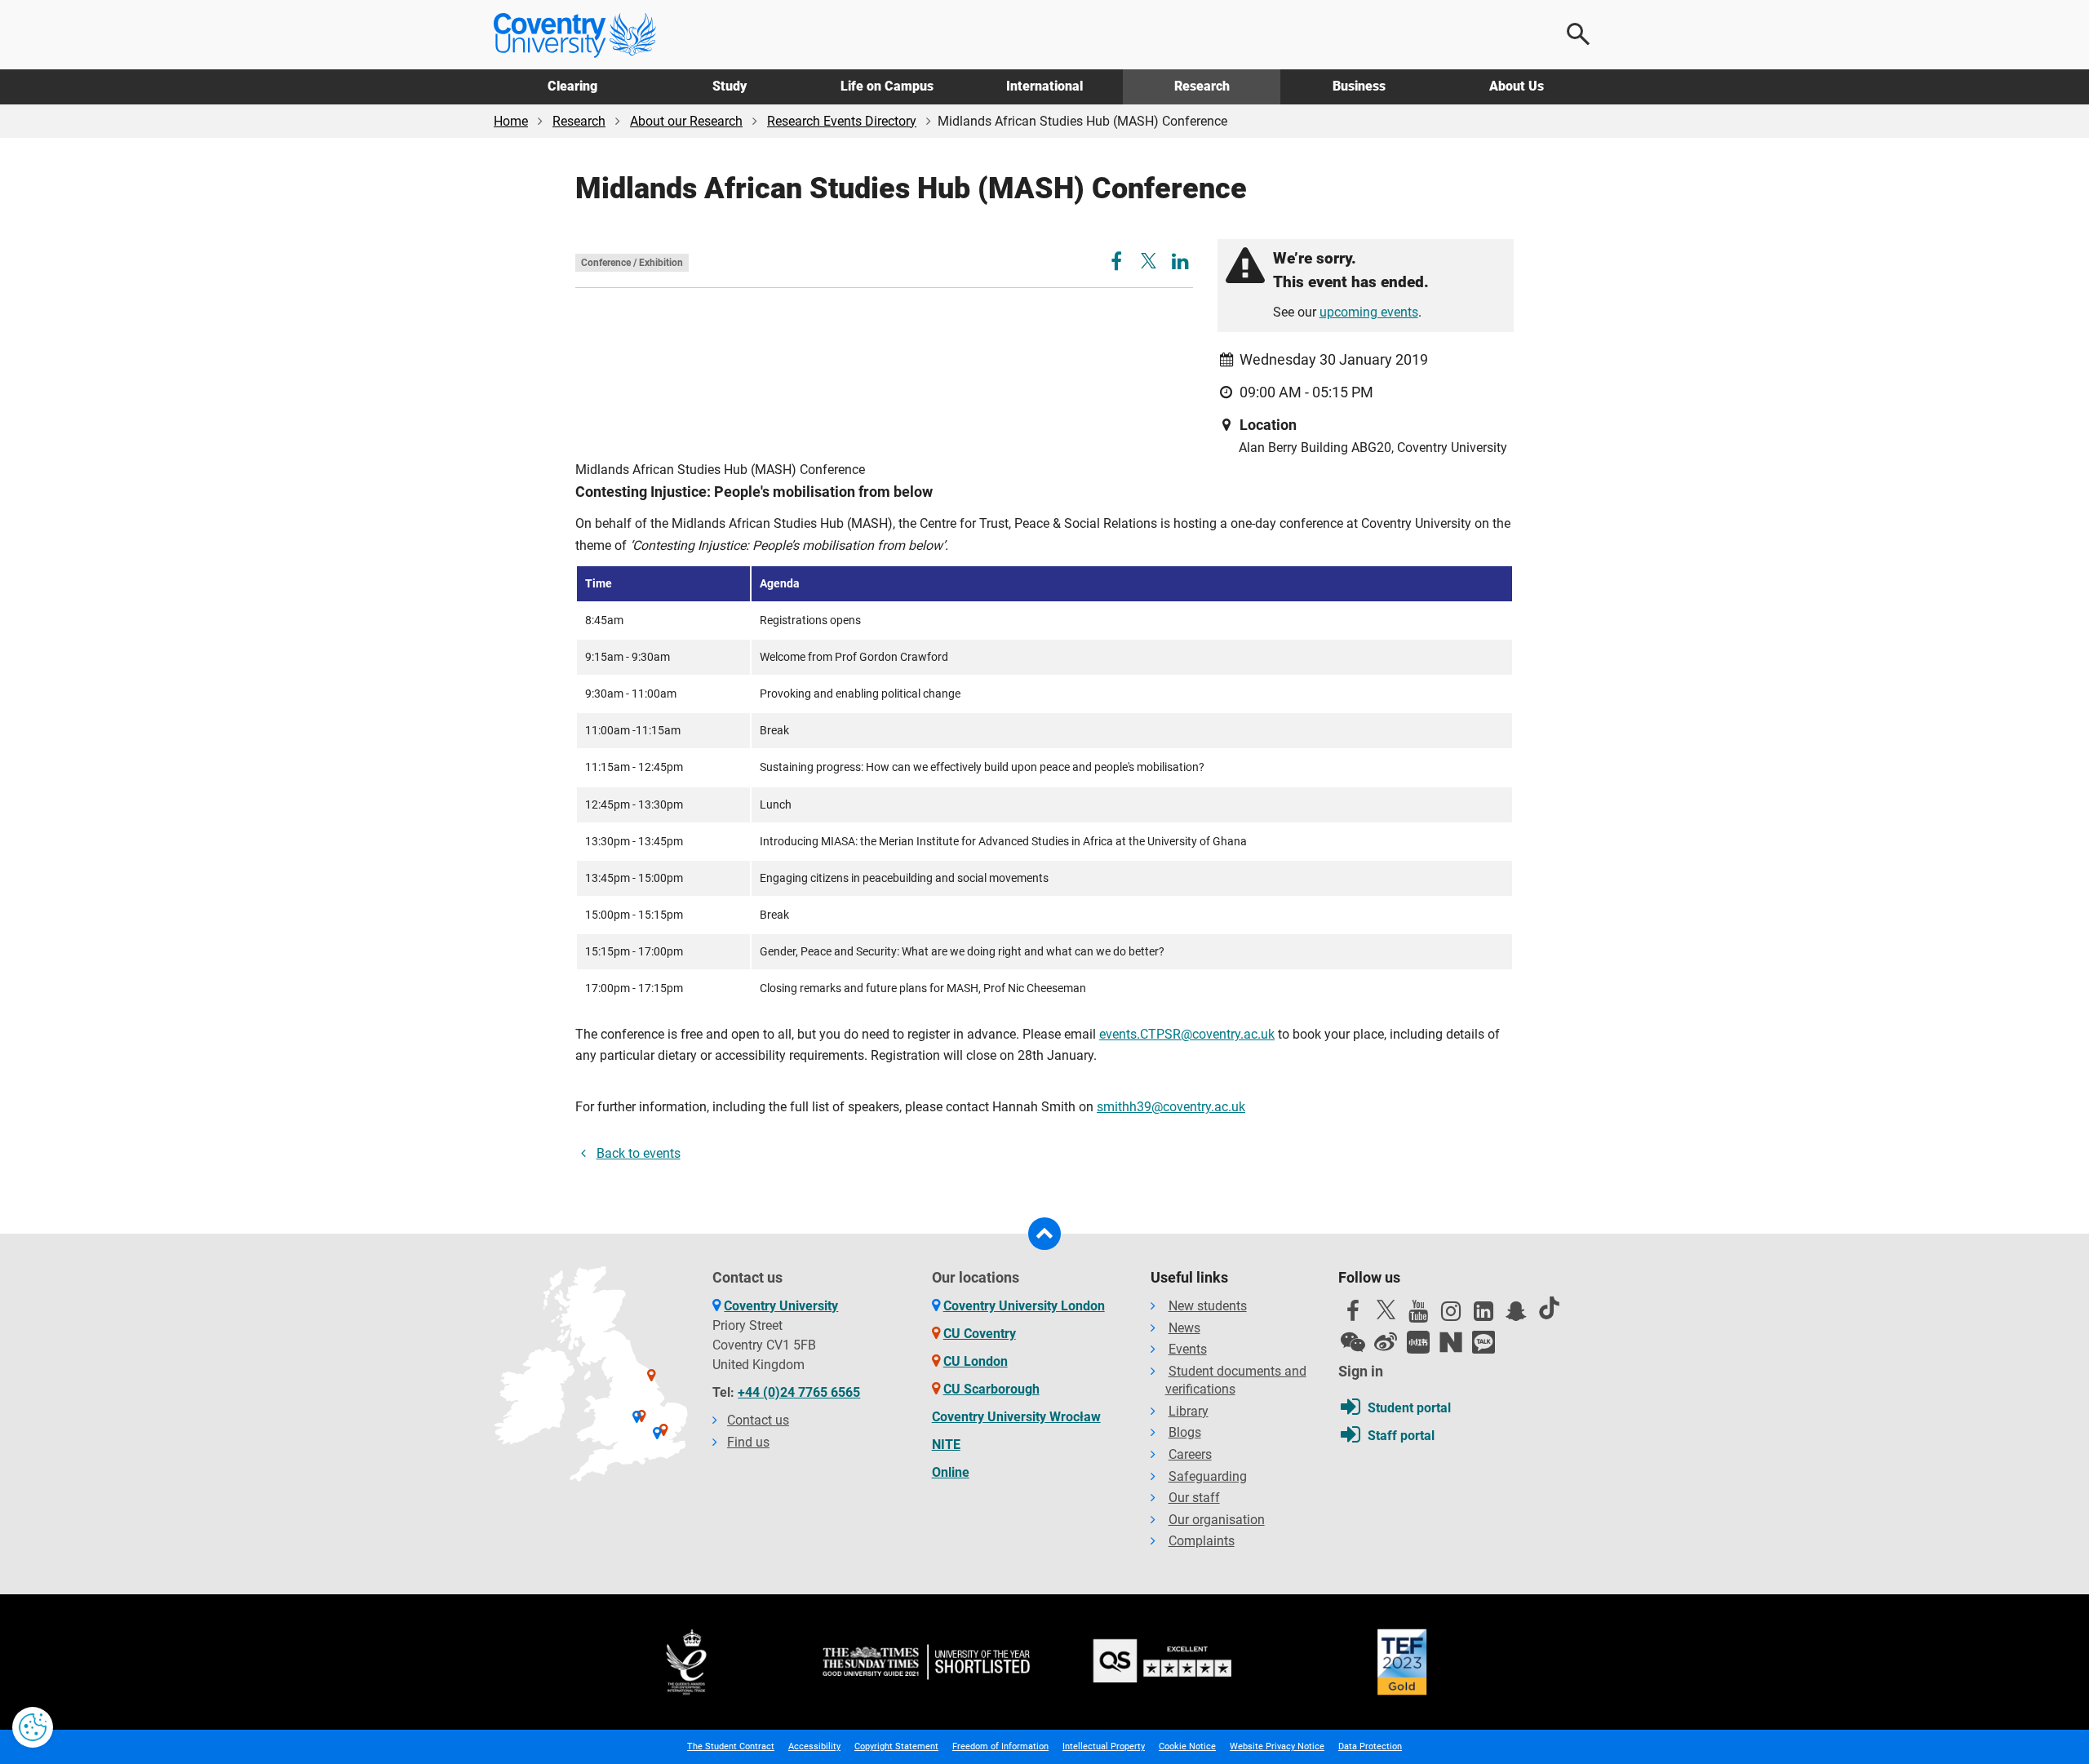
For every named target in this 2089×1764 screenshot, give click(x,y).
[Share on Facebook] (1118, 264)
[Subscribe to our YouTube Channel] (1418, 1315)
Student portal (1409, 1408)
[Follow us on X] (1386, 1310)
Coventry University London (1024, 1306)
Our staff (1194, 1498)
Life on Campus (887, 86)
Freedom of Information (1000, 1746)
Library (1189, 1411)
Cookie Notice (1187, 1746)
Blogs (1185, 1432)
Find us (748, 1442)
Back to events (639, 1153)
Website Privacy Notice (1277, 1746)
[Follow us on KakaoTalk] (1484, 1342)
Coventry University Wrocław (1016, 1417)
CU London (976, 1361)
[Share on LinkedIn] (1180, 264)
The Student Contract (731, 1746)
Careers (1190, 1454)
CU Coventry (980, 1334)
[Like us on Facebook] (1353, 1315)
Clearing (572, 86)
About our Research (686, 121)
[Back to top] (1044, 1234)
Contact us (758, 1420)
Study (730, 86)
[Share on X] (1149, 261)
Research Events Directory (842, 121)
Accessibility (814, 1746)
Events (1188, 1349)
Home (511, 121)
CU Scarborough (991, 1389)
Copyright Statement (896, 1746)
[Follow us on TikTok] (1549, 1308)
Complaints (1202, 1541)
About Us (1517, 86)
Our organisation (1217, 1520)
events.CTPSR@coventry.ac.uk (1187, 1034)
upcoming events (1369, 312)
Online (951, 1472)
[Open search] (1579, 34)
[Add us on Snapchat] (1516, 1315)
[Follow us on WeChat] (1353, 1342)
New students (1208, 1306)
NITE (946, 1445)
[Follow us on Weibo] (1386, 1342)
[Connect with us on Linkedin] (1484, 1315)
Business (1359, 86)
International (1044, 86)
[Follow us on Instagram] (1451, 1315)
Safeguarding (1208, 1476)
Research (1202, 86)
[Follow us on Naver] (1451, 1342)
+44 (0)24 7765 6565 (799, 1392)
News (1184, 1328)
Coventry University (781, 1306)
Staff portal (1401, 1436)
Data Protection (1370, 1746)
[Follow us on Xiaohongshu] (1418, 1342)
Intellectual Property (1104, 1746)
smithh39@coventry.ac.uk (1171, 1107)
